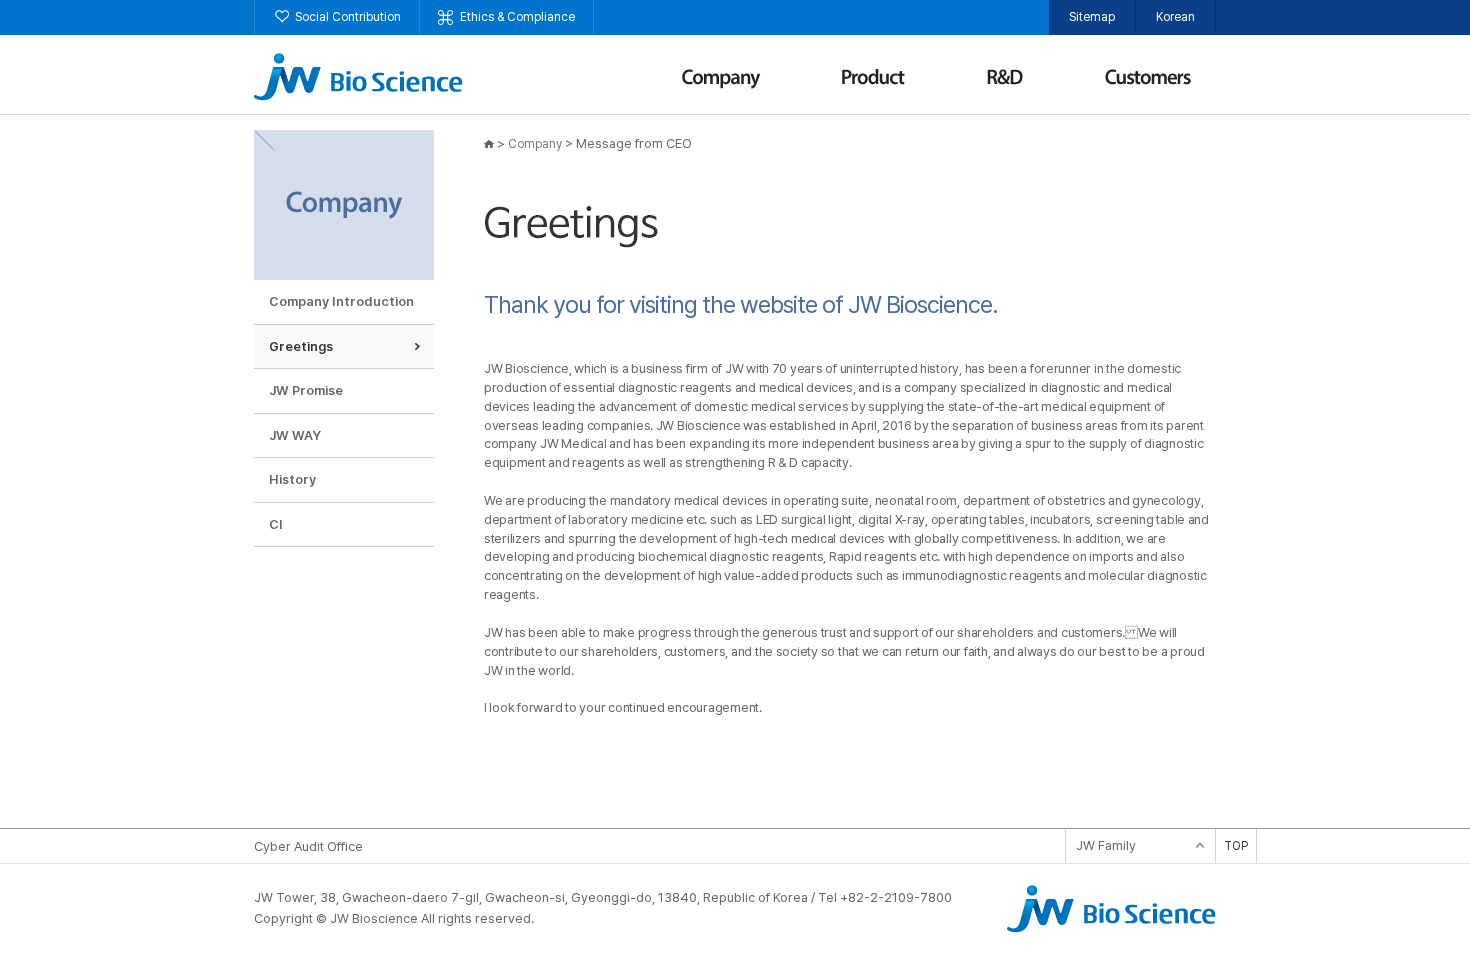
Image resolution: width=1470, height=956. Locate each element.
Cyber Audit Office (308, 846)
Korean (1175, 17)
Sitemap (1092, 17)
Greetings (301, 346)
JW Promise (306, 390)
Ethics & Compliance (517, 17)
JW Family (1106, 845)
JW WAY (295, 435)
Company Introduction (341, 301)
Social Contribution (348, 17)
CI (276, 524)
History (292, 479)
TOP (1236, 846)
